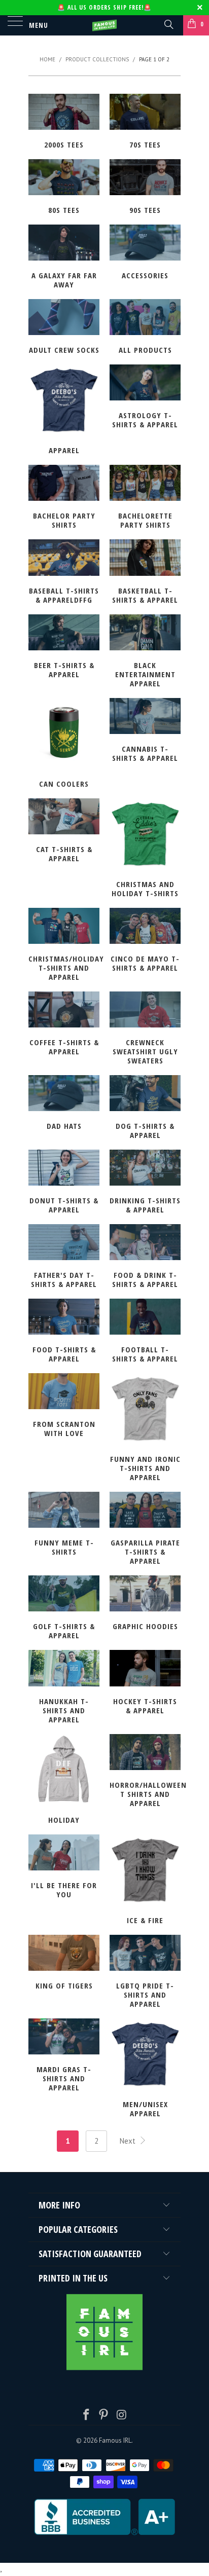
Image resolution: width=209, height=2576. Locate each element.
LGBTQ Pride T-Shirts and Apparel (145, 1973)
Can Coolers (64, 744)
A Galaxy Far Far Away (64, 258)
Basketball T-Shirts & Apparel (145, 573)
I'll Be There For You (64, 1868)
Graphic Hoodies (145, 1604)
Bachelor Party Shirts (64, 498)
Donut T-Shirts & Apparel (64, 1183)
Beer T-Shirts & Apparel (64, 648)
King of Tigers (64, 1964)
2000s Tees (64, 123)
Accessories (145, 253)
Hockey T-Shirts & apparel (145, 1683)
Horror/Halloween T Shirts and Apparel (145, 1772)
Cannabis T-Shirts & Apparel (145, 731)
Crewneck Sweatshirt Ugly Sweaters (145, 1029)
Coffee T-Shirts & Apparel (64, 1025)
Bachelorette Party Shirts (145, 498)
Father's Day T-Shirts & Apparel (64, 1258)
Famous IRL (115, 2440)
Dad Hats (64, 1104)
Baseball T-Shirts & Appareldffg (64, 573)
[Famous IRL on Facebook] (86, 2416)
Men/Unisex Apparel (145, 2069)
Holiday (64, 1780)
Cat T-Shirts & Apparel (64, 832)
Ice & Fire (145, 1881)
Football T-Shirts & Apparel (145, 1332)
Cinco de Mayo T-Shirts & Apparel (145, 941)
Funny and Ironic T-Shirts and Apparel (145, 1429)
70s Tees (145, 123)
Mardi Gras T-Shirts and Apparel (64, 2056)
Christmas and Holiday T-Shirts (145, 849)
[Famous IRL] (104, 25)
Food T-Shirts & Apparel (64, 1332)
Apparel (64, 411)
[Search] (168, 24)
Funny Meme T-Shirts (64, 1525)
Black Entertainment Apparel (145, 652)
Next (129, 2141)
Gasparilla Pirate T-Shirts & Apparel (145, 1530)
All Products (145, 328)
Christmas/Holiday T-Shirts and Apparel (64, 946)
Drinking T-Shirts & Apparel (145, 1183)
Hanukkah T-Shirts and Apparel (64, 1688)
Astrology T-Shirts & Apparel (145, 398)
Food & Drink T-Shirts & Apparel (145, 1258)
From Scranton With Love (64, 1407)
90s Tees (145, 188)
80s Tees (64, 188)
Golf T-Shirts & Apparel (64, 1609)
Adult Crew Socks (64, 328)
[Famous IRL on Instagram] (122, 2416)
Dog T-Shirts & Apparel (145, 1109)
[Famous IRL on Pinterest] (104, 2416)
